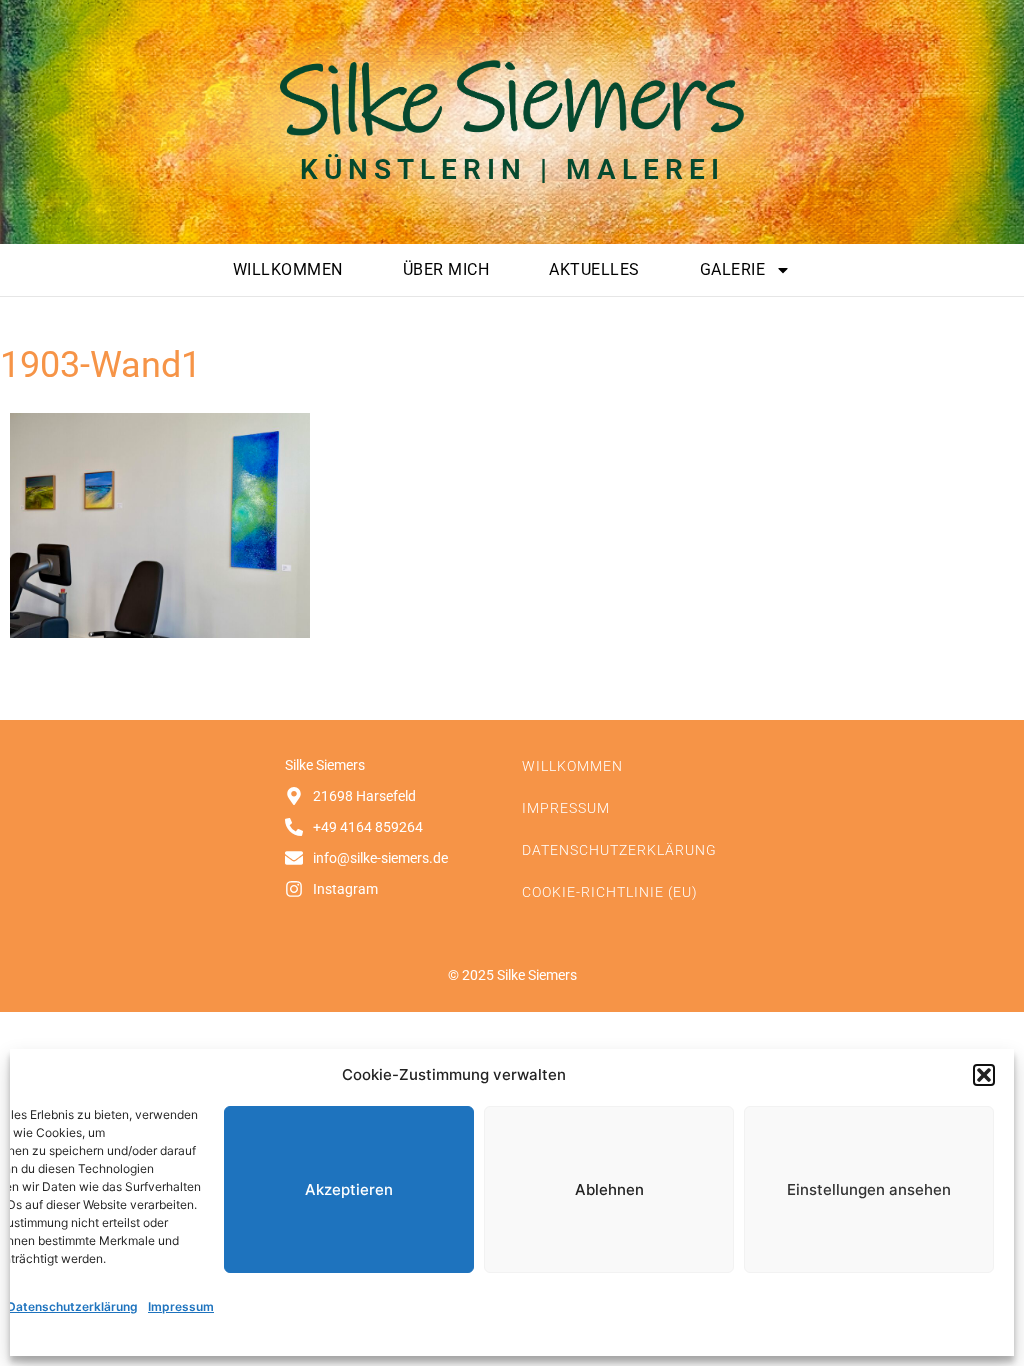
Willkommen (288, 269)
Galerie (733, 269)
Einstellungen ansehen (869, 1189)
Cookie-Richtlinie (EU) (610, 892)
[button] (984, 1075)
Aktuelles (594, 269)
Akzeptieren (349, 1189)
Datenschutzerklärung (72, 1306)
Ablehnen (609, 1189)
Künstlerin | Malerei (512, 169)
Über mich (446, 269)
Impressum (181, 1306)
